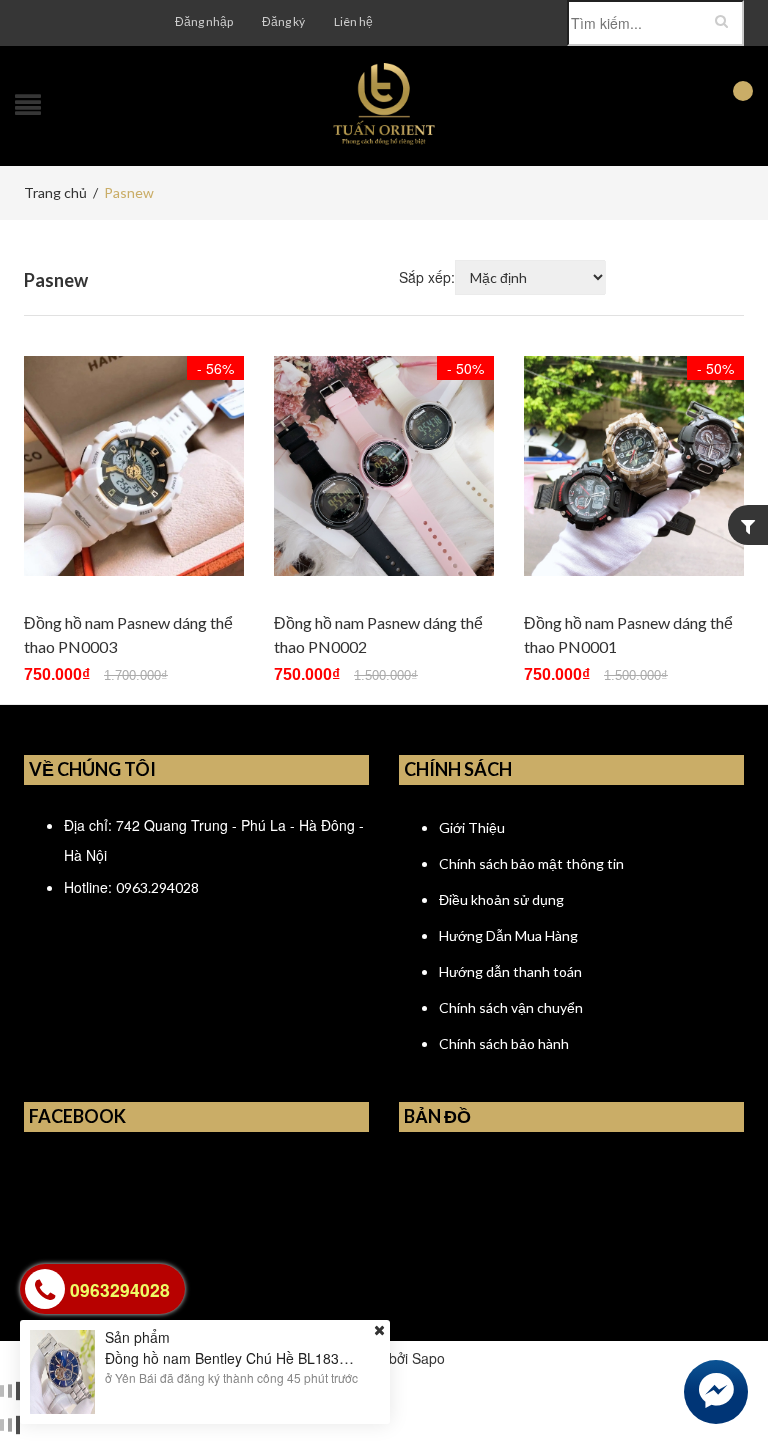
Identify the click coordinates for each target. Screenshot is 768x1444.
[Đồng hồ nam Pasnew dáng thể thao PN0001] (634, 466)
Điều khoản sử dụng (501, 899)
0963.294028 (157, 887)
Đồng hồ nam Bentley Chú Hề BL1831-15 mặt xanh (268, 1358)
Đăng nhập (204, 21)
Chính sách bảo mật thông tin (531, 863)
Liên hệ (353, 21)
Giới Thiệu (472, 827)
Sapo (428, 1358)
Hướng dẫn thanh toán (510, 971)
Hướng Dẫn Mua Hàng (508, 935)
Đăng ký (283, 21)
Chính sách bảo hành (504, 1043)
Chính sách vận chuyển (511, 1007)
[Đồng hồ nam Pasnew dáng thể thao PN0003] (134, 466)
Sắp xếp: (427, 277)
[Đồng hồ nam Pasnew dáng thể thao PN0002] (384, 466)
